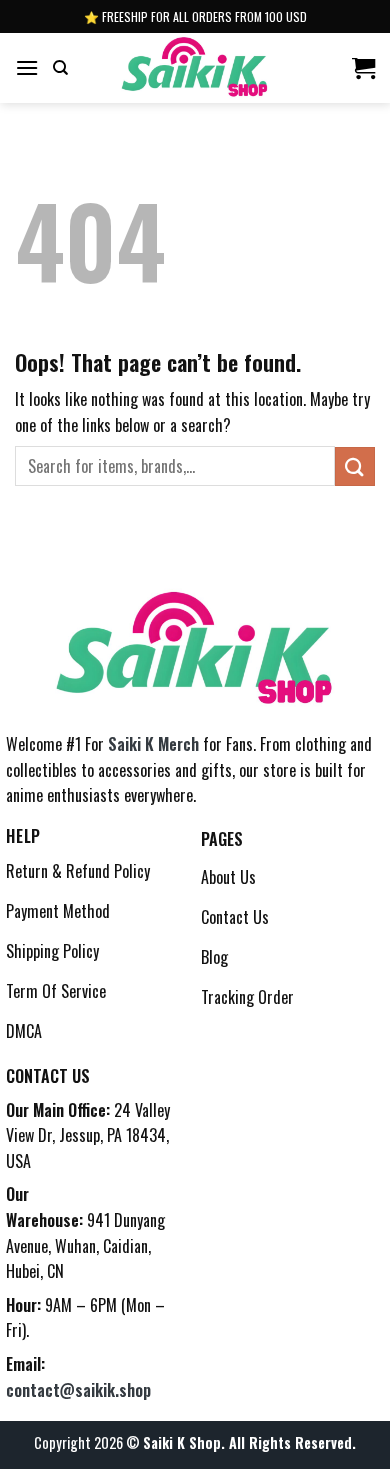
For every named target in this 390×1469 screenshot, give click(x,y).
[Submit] (355, 466)
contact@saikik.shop (78, 1390)
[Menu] (27, 67)
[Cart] (363, 68)
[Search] (60, 68)
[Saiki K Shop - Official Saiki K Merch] (195, 68)
